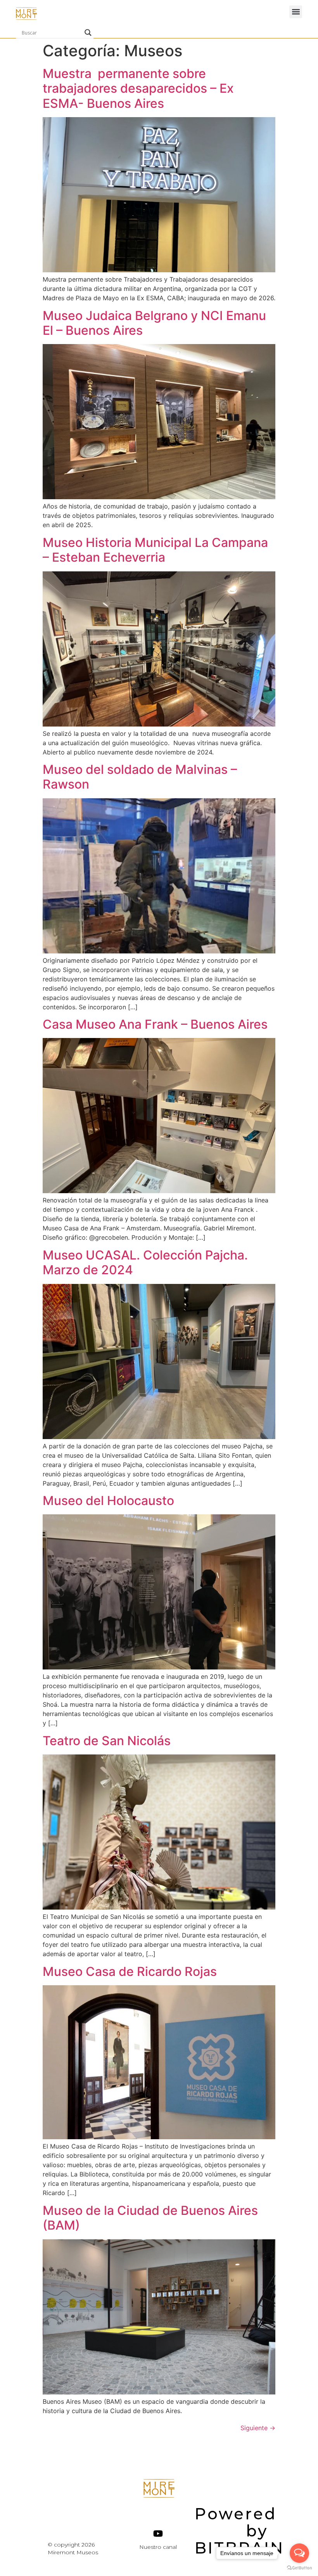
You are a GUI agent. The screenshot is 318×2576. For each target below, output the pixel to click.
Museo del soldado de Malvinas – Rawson (140, 777)
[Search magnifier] (88, 33)
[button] (296, 12)
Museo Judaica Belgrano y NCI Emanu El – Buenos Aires (154, 323)
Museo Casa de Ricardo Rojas (131, 1971)
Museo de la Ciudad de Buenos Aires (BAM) (150, 2218)
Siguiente (258, 2428)
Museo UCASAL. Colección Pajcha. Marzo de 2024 (145, 1262)
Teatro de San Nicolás (107, 1741)
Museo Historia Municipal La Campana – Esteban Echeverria (155, 550)
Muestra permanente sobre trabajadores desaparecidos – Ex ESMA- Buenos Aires (138, 88)
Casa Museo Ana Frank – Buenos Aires (155, 1024)
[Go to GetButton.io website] (299, 2568)
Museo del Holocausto (108, 1501)
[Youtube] (158, 2534)
